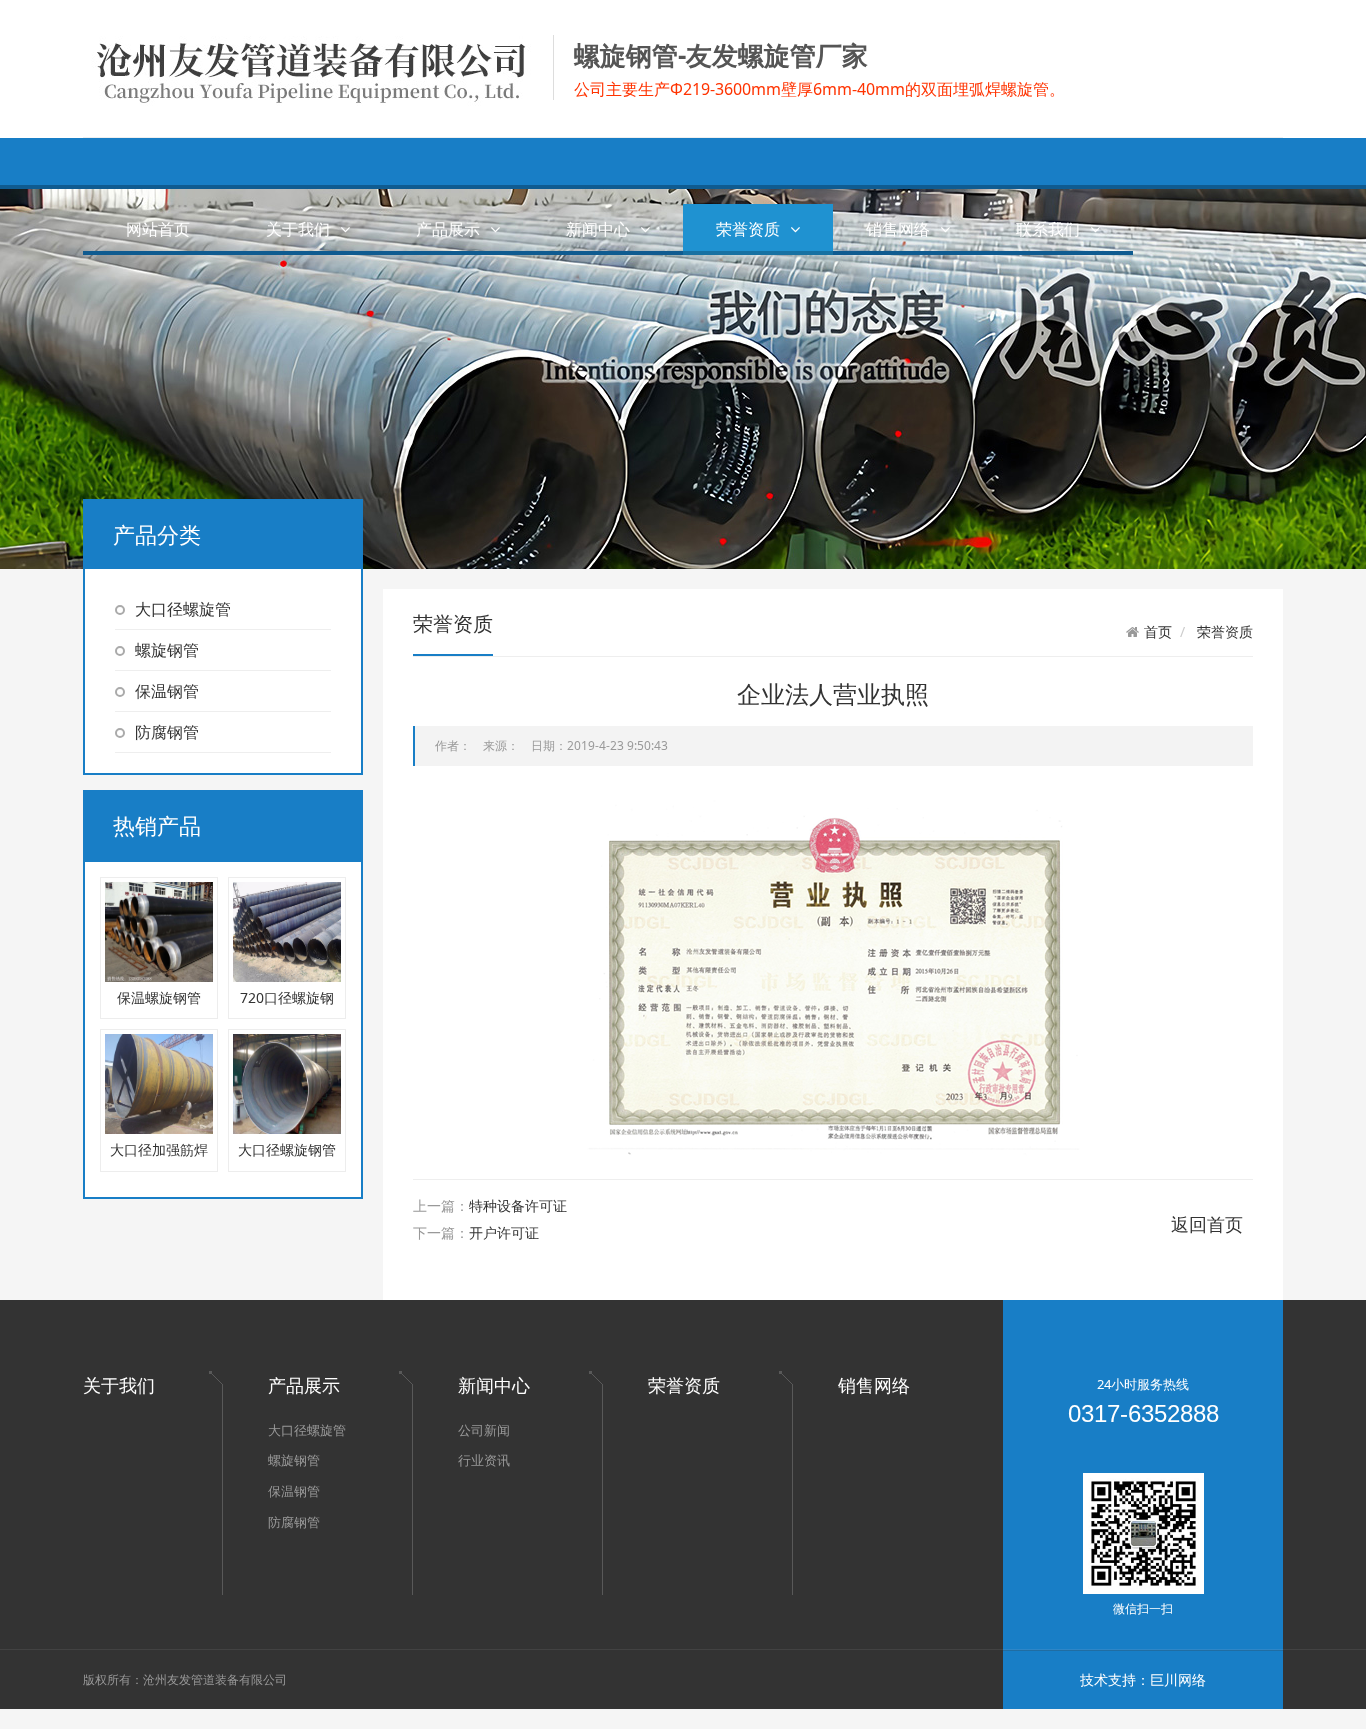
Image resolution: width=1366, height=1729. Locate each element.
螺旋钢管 (167, 650)
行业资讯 (484, 1460)
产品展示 (448, 229)
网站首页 (158, 229)
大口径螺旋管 (183, 609)
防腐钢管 (167, 732)
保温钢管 (167, 691)
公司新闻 (484, 1430)
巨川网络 (1178, 1679)
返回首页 (1207, 1224)
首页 (1158, 632)
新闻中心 (598, 229)
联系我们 (1048, 229)
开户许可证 (504, 1232)
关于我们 (298, 229)
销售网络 (898, 229)
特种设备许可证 (518, 1205)
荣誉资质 (748, 229)
